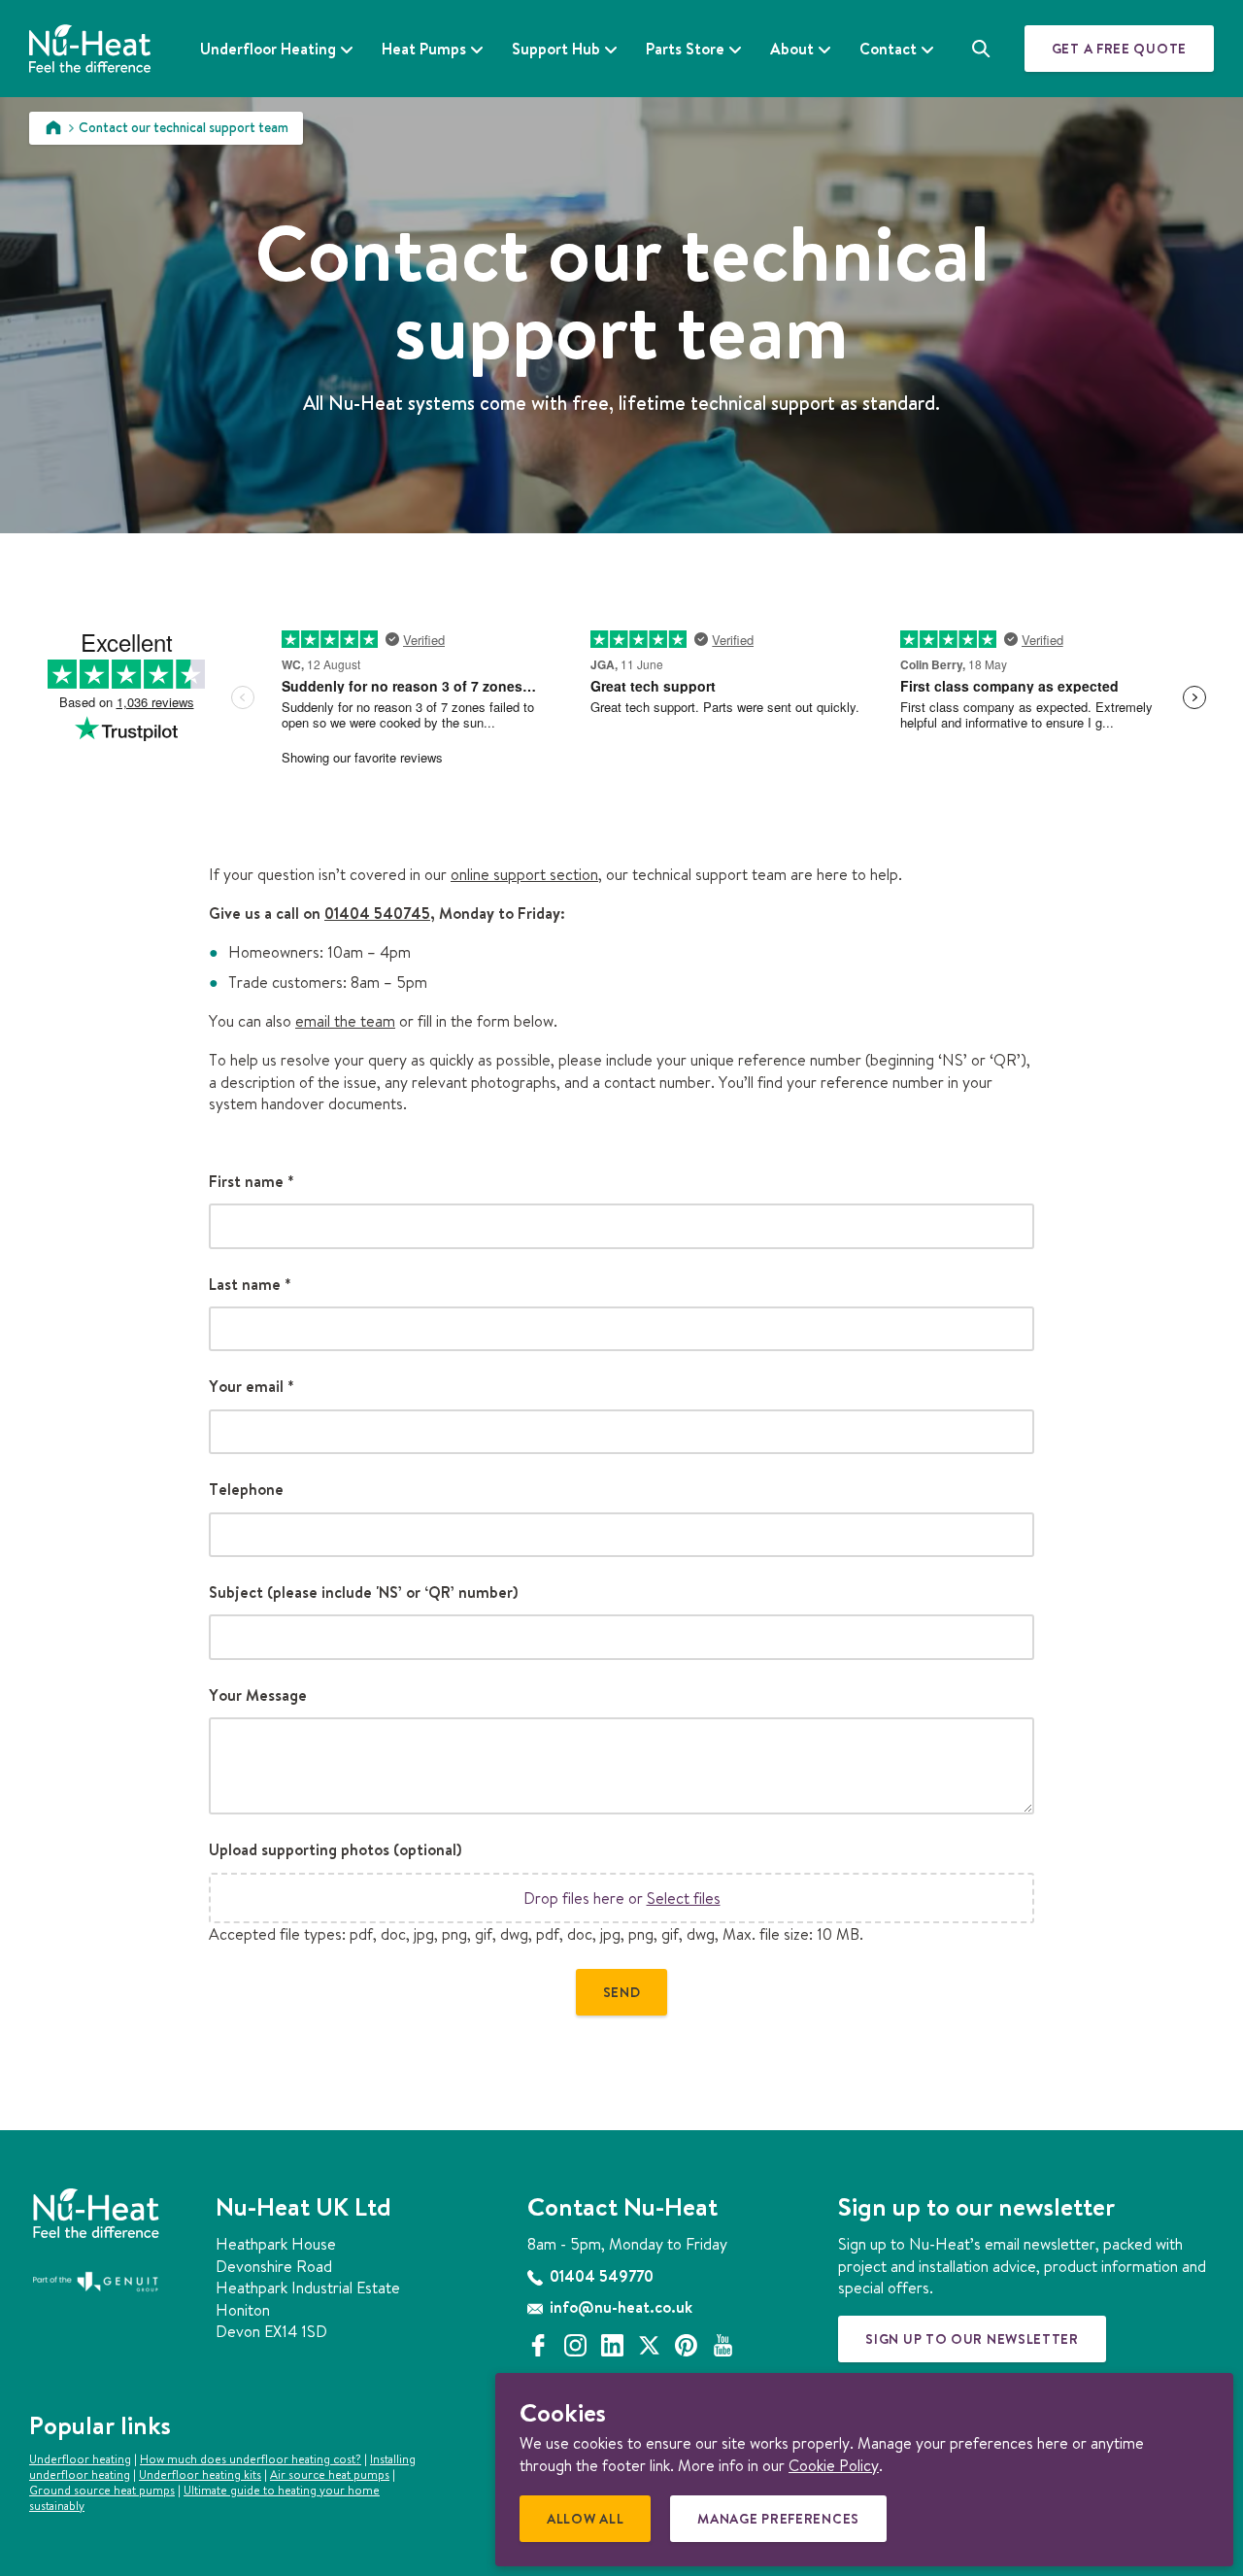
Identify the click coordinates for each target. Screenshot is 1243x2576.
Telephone (246, 1489)
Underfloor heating (80, 2459)
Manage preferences (784, 2525)
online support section (524, 874)
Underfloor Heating (268, 49)
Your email (252, 1386)
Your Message (258, 1695)
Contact (888, 49)
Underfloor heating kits (200, 2474)
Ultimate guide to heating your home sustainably (204, 2498)
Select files (684, 1898)
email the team (345, 1021)
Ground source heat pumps (102, 2490)
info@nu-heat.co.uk (619, 2307)
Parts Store (685, 49)
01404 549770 (600, 2276)
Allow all (591, 2525)
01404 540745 (377, 913)
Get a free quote (1119, 49)
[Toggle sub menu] (347, 50)
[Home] (53, 127)
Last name (250, 1284)
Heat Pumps (424, 49)
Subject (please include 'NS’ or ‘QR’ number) (364, 1592)
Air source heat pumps (330, 2474)
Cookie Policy (834, 2465)
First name (252, 1181)
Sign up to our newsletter (972, 2339)
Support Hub (556, 49)
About (792, 49)
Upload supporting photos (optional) (336, 1849)
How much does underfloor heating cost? (251, 2459)
